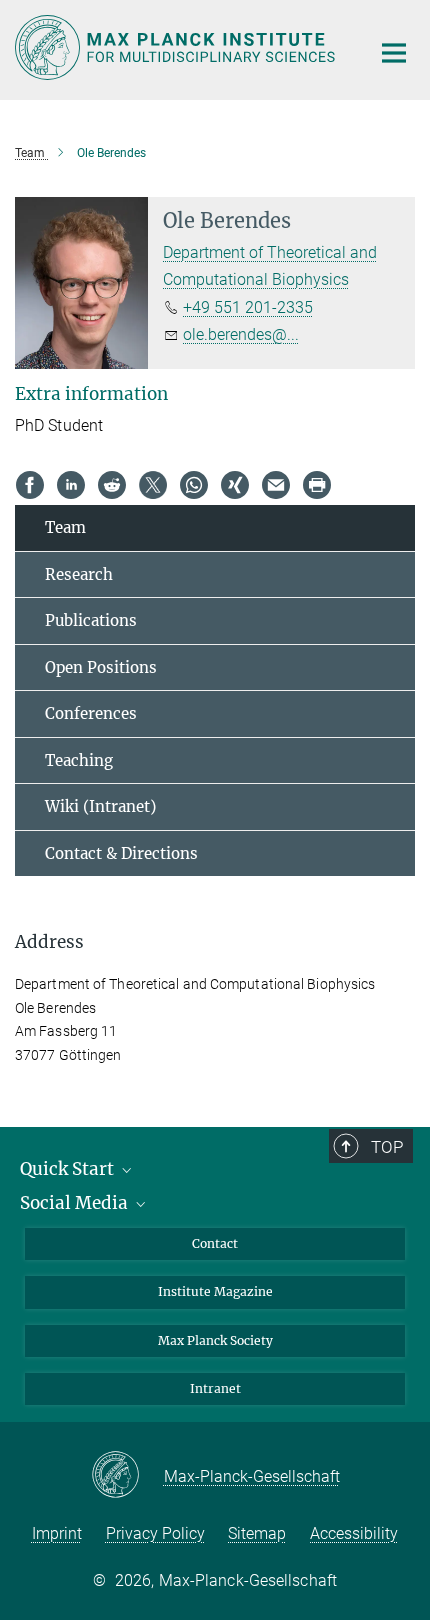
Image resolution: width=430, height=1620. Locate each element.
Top (387, 1147)
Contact (215, 1243)
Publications (91, 620)
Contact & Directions (121, 853)
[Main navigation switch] (394, 53)
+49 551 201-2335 (248, 307)
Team (65, 527)
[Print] (317, 485)
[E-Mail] (276, 485)
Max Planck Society (215, 1340)
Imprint (57, 1533)
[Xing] (235, 485)
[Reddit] (112, 485)
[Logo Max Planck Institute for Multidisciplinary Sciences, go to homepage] (177, 47)
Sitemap (257, 1533)
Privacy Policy (155, 1533)
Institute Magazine (215, 1291)
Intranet (215, 1388)
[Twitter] (153, 485)
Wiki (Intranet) (100, 806)
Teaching (79, 760)
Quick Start (69, 1169)
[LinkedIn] (71, 485)
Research (79, 574)
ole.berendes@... (241, 334)
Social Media (76, 1203)
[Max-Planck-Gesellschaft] (127, 1476)
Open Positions (101, 667)
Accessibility (354, 1533)
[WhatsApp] (194, 485)
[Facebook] (30, 485)
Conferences (91, 713)
